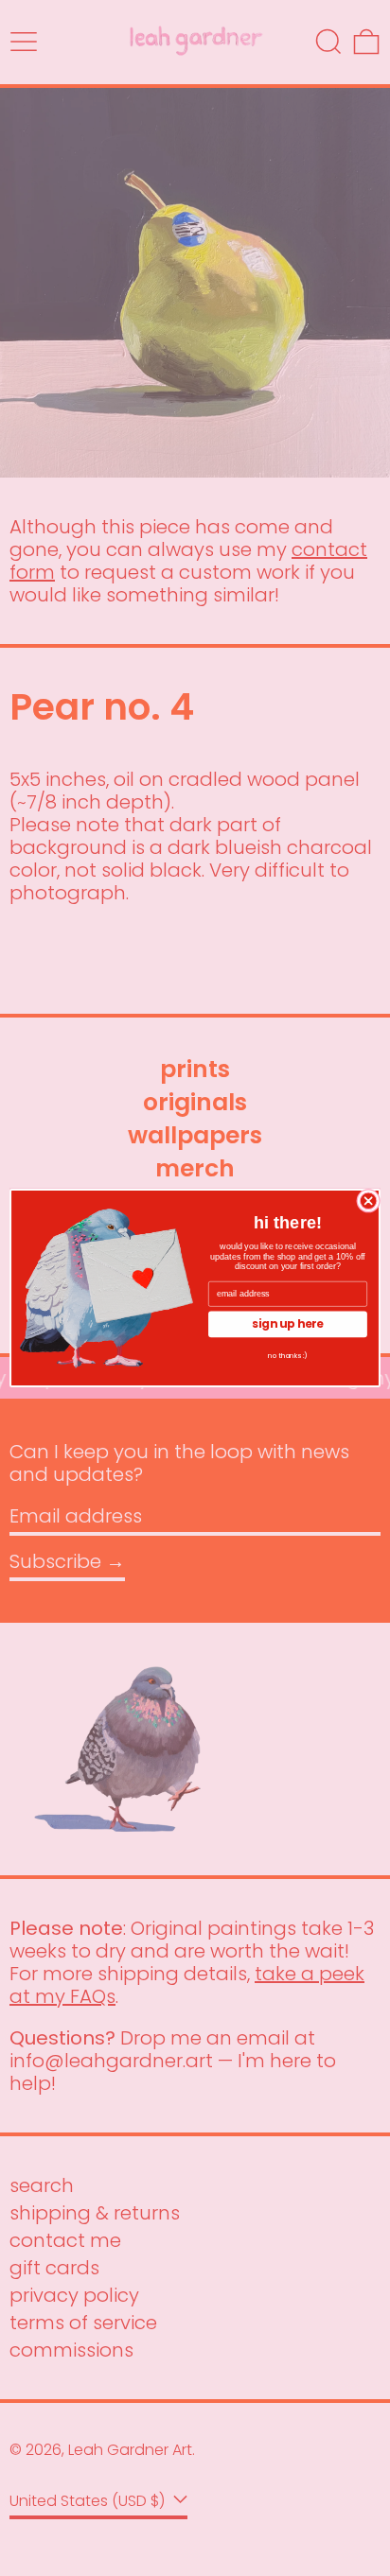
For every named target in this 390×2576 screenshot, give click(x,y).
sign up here (288, 1324)
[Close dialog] (368, 1201)
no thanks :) (288, 1355)
